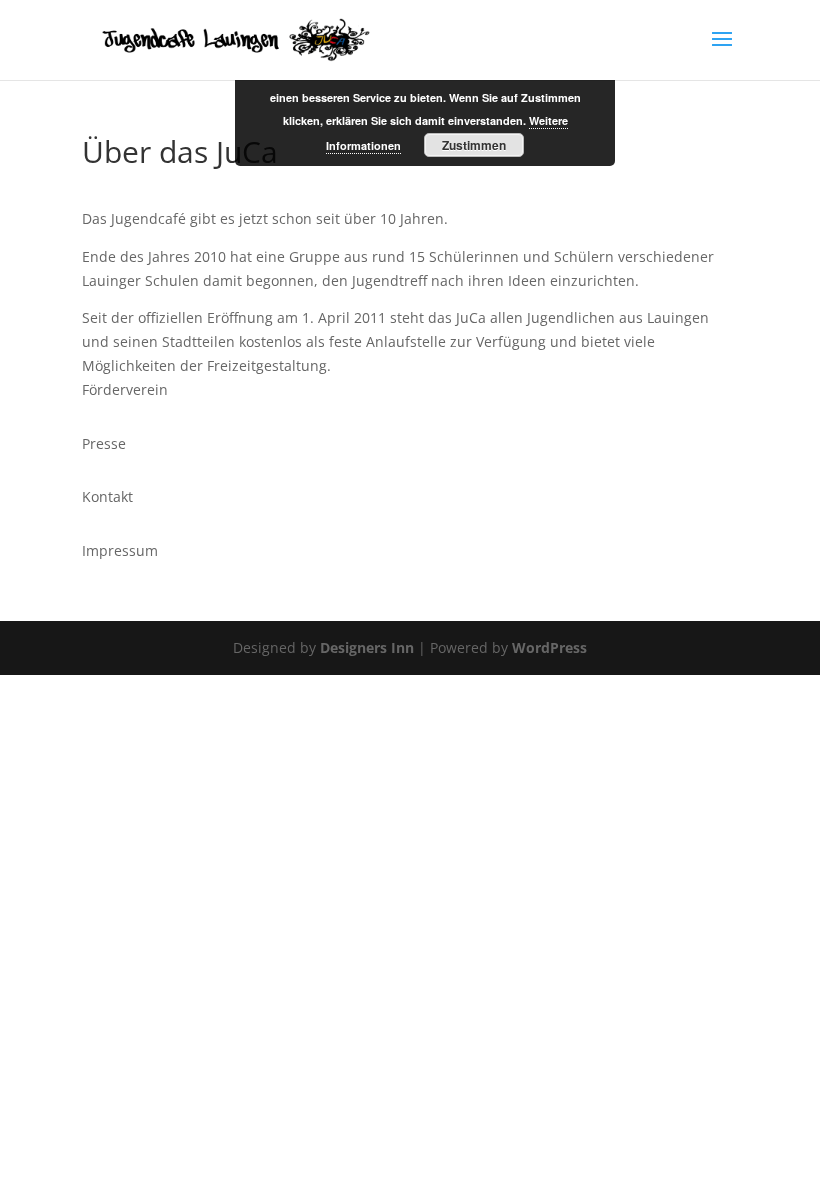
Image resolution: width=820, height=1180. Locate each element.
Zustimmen (474, 145)
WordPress (549, 647)
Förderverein (125, 389)
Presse (104, 443)
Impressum (120, 550)
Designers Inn (367, 647)
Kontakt (107, 496)
